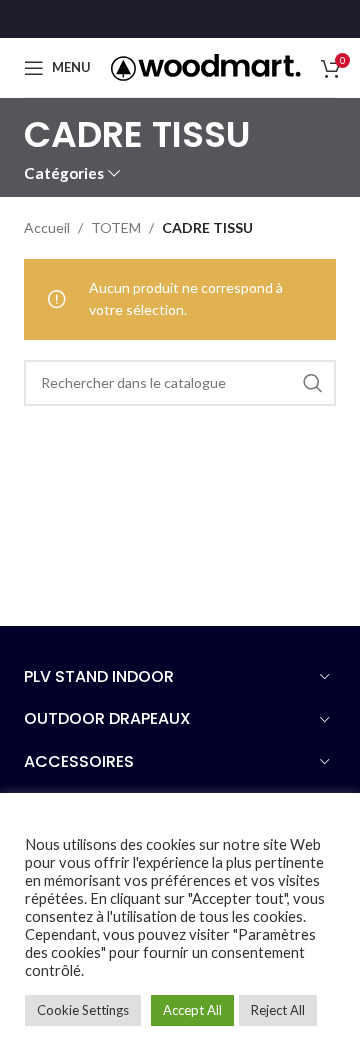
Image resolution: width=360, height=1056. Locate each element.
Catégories (64, 173)
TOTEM (116, 227)
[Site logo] (206, 65)
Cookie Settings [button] (83, 1010)
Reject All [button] (278, 1010)
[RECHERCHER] (313, 383)
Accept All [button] (192, 1010)
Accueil (47, 227)
